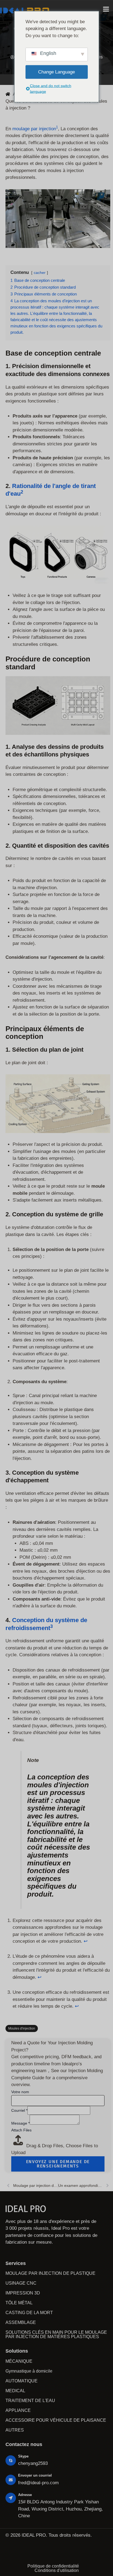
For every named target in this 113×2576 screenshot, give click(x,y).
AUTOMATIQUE (22, 2381)
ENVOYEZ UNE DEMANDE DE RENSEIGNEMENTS (58, 2164)
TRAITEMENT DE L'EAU (30, 2401)
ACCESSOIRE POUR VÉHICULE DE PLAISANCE (56, 2420)
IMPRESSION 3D (23, 2293)
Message (20, 2123)
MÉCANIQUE (19, 2361)
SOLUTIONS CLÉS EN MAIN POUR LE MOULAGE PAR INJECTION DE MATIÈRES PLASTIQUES (56, 2334)
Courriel (19, 2110)
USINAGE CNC (21, 2283)
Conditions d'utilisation (57, 2571)
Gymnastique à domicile (29, 2371)
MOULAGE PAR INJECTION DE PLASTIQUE (50, 2273)
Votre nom (20, 2092)
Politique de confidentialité (53, 2566)
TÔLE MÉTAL (19, 2303)
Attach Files (21, 2130)
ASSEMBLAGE (21, 2322)
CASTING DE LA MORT (29, 2313)
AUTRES (15, 2430)
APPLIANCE (18, 2410)
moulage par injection (34, 129)
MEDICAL (15, 2391)
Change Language (56, 72)
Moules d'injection (22, 2028)
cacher (40, 273)
